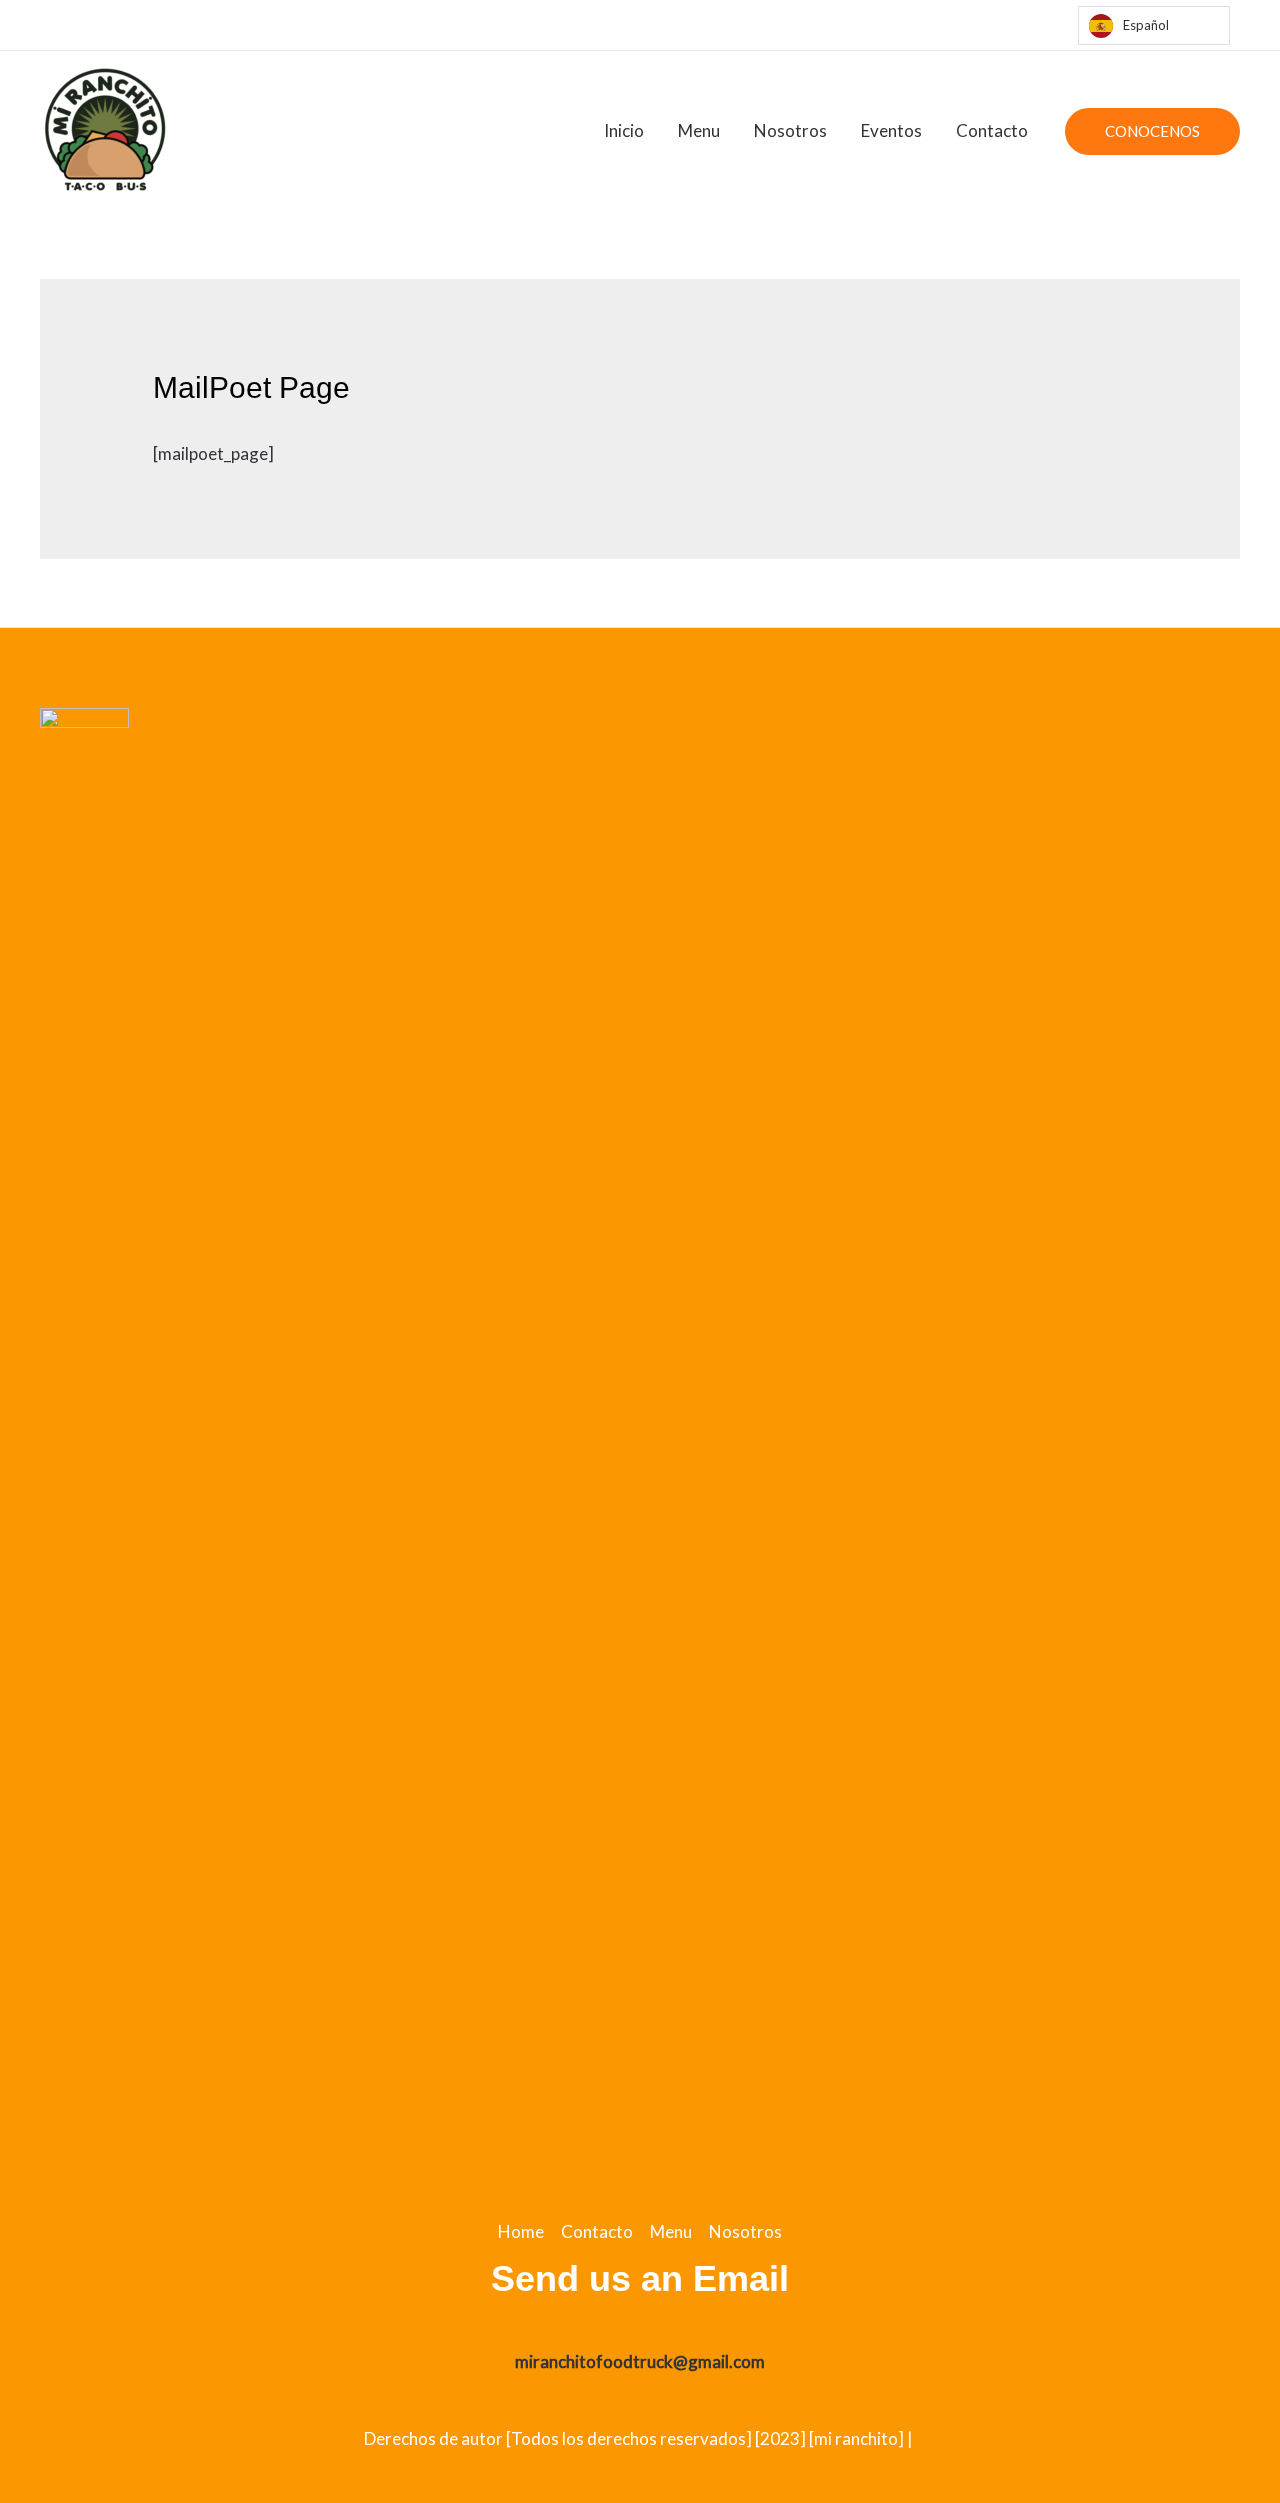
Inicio (624, 130)
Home (521, 2231)
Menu (699, 130)
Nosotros (790, 130)
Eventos (891, 130)
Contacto (992, 130)
